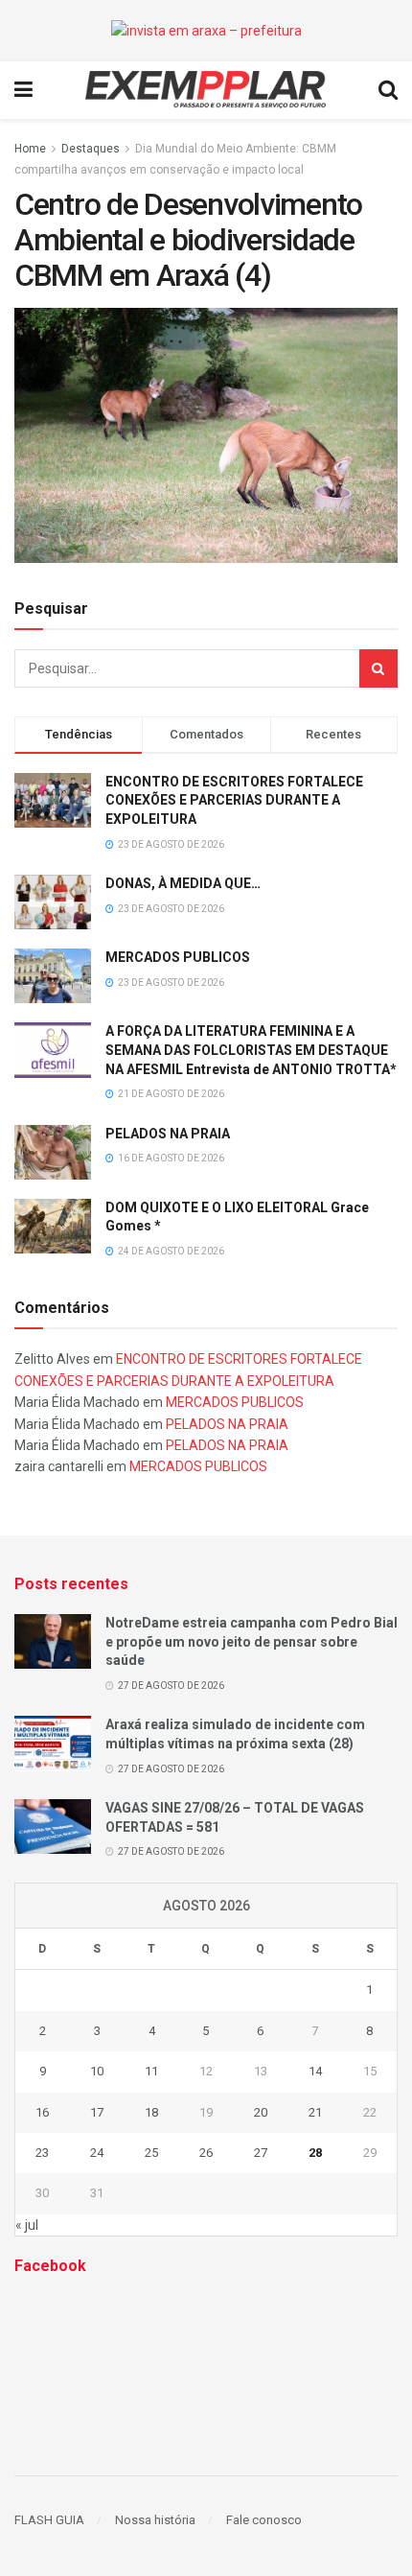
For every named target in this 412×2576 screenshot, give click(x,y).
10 (97, 2071)
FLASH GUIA (49, 2520)
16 (42, 2112)
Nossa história (155, 2520)
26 (206, 2153)
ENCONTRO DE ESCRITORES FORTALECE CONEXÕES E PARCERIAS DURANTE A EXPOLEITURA (234, 800)
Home (30, 149)
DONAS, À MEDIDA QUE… (183, 883)
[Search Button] (378, 668)
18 (151, 2112)
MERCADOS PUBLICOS (178, 957)
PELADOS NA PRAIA (168, 1134)
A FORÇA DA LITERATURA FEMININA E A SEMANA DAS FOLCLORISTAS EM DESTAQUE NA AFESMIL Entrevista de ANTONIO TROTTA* (251, 1050)
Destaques (91, 149)
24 (97, 2153)
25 (151, 2153)
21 (315, 2112)
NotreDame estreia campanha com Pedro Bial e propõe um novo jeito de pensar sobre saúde (252, 1641)
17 (97, 2112)
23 (42, 2153)
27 (261, 2153)
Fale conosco (264, 2520)
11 (151, 2071)
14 (315, 2071)
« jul (27, 2225)
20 (261, 2112)
